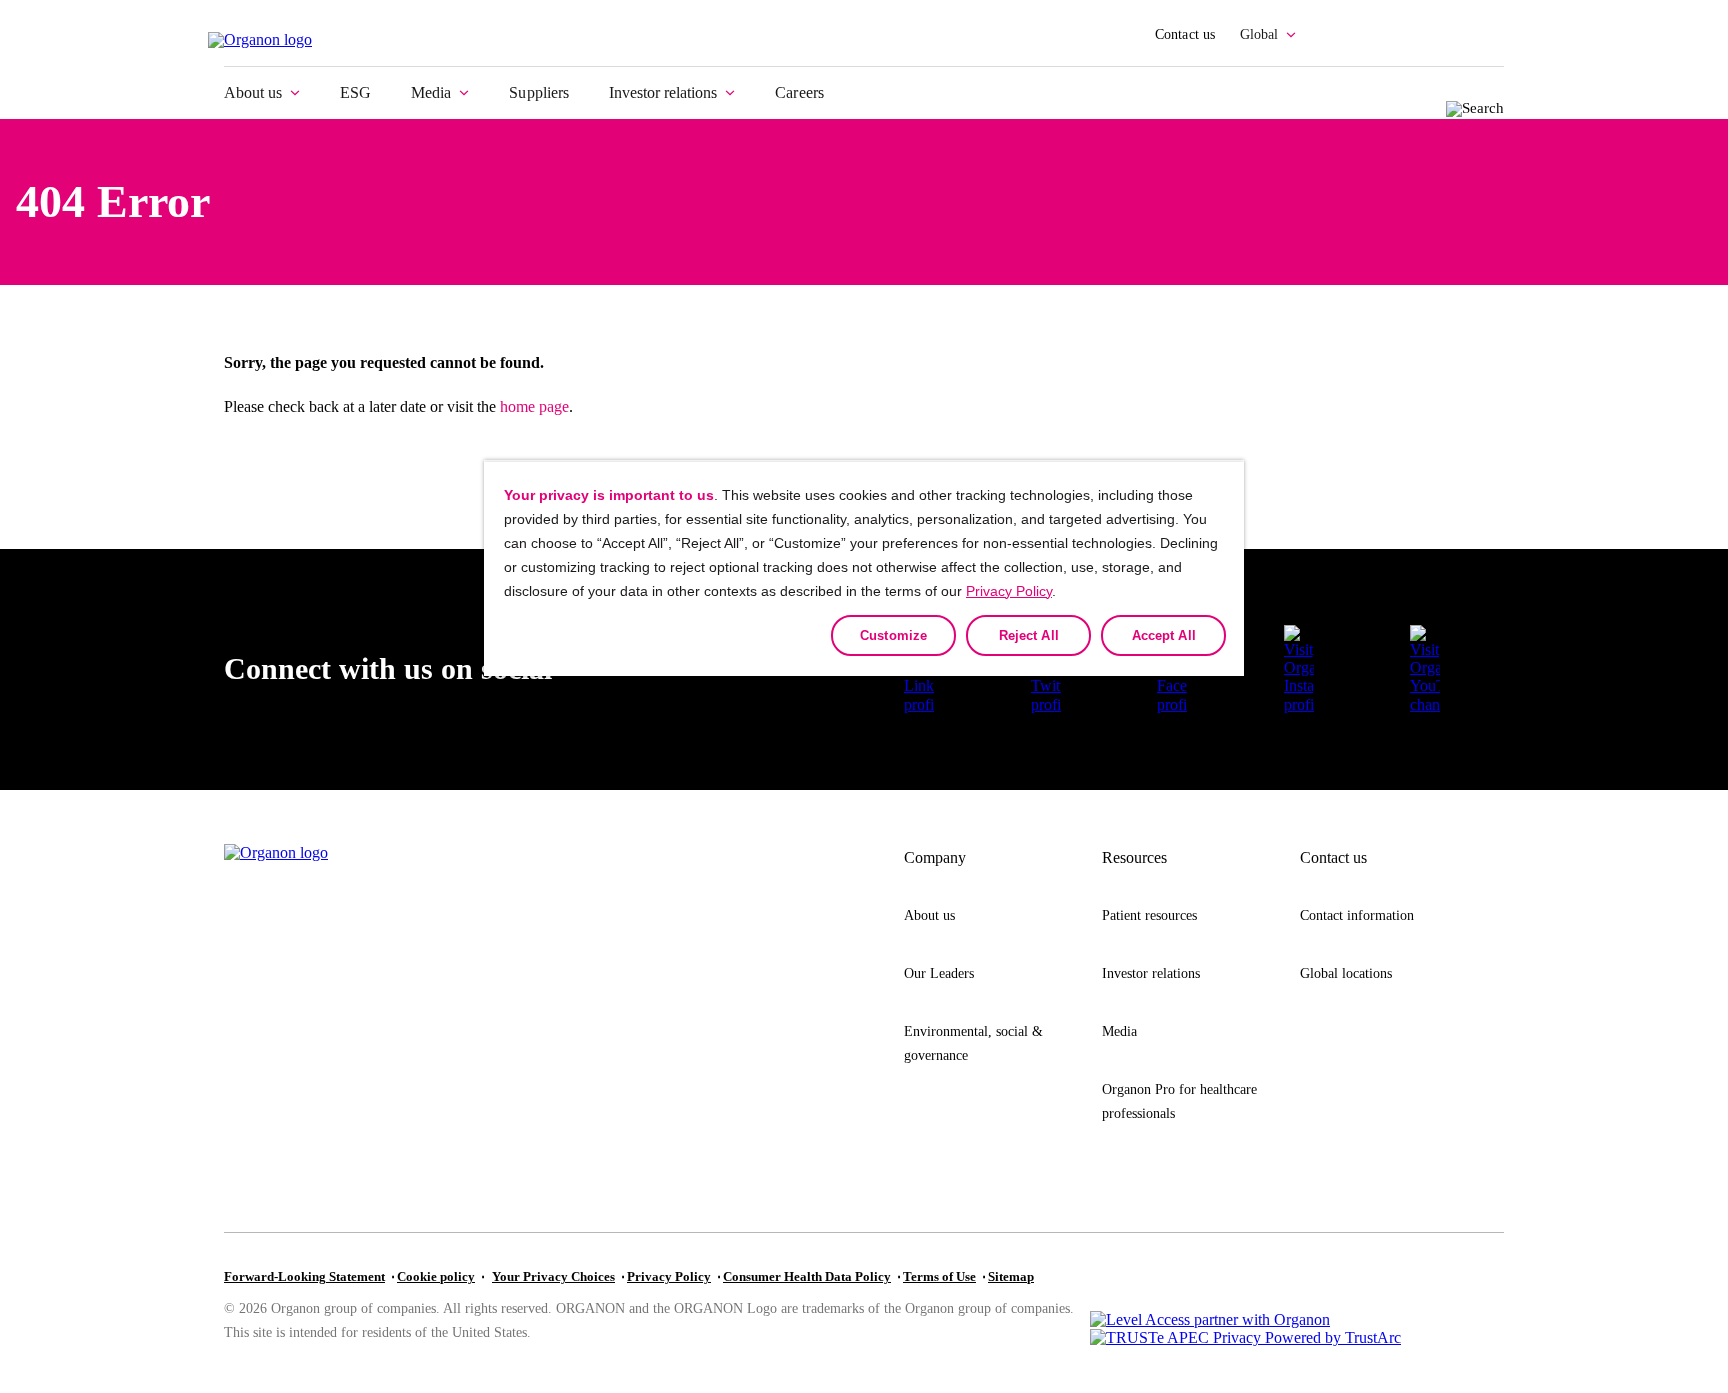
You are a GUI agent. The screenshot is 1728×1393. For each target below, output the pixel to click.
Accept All (1164, 635)
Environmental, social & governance (973, 1043)
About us (253, 92)
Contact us (1185, 34)
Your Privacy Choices (553, 1276)
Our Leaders (939, 973)
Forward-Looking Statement (304, 1276)
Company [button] (935, 857)
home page (534, 406)
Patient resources (1149, 915)
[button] (1425, 670)
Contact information (1357, 915)
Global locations (1346, 973)
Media (431, 92)
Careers (799, 92)
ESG (355, 92)
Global (1259, 34)
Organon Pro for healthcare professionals (1179, 1101)
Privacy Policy (669, 1276)
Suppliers (539, 92)
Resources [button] (1134, 857)
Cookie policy (436, 1276)
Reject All (1029, 635)
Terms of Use (939, 1276)
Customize (893, 635)
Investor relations (663, 92)
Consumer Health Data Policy (807, 1276)
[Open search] (1469, 106)
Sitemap (1011, 1276)
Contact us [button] (1333, 857)
